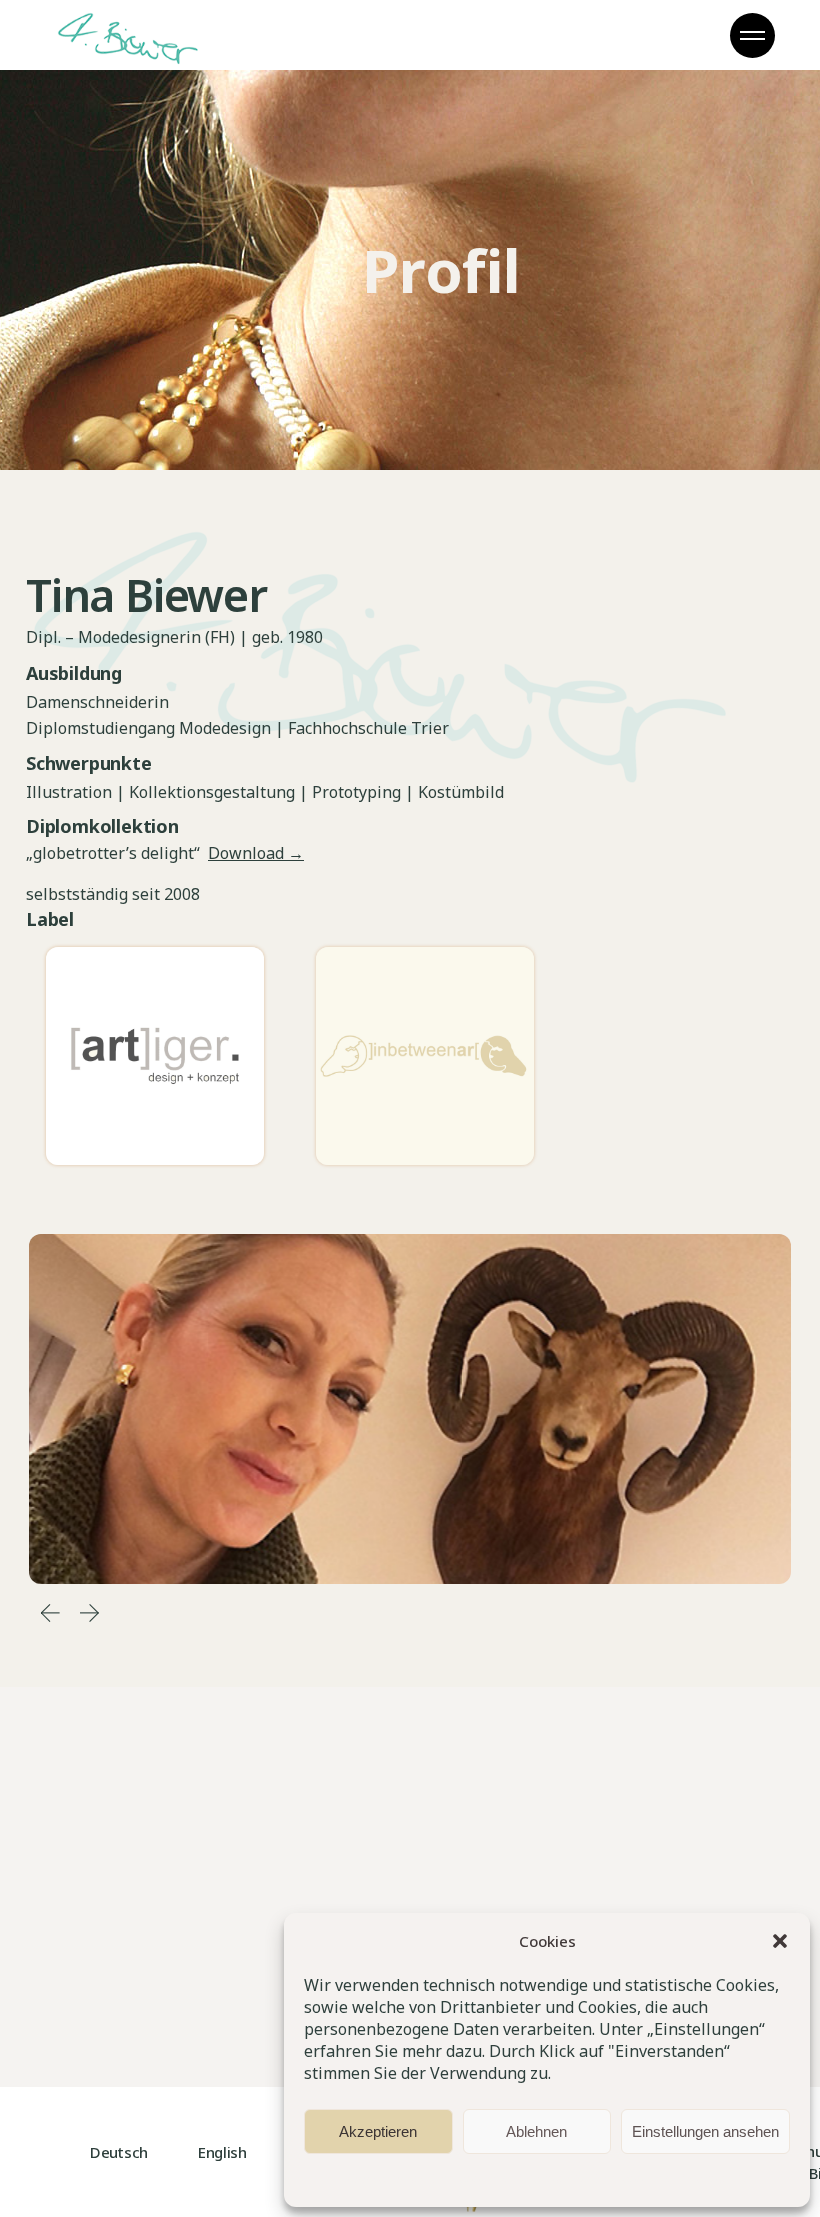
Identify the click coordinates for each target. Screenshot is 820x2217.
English (222, 2152)
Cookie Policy (384, 2178)
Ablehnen (536, 2131)
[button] (780, 1941)
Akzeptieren (378, 2131)
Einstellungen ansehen (705, 2131)
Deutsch (119, 2152)
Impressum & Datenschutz (508, 2178)
